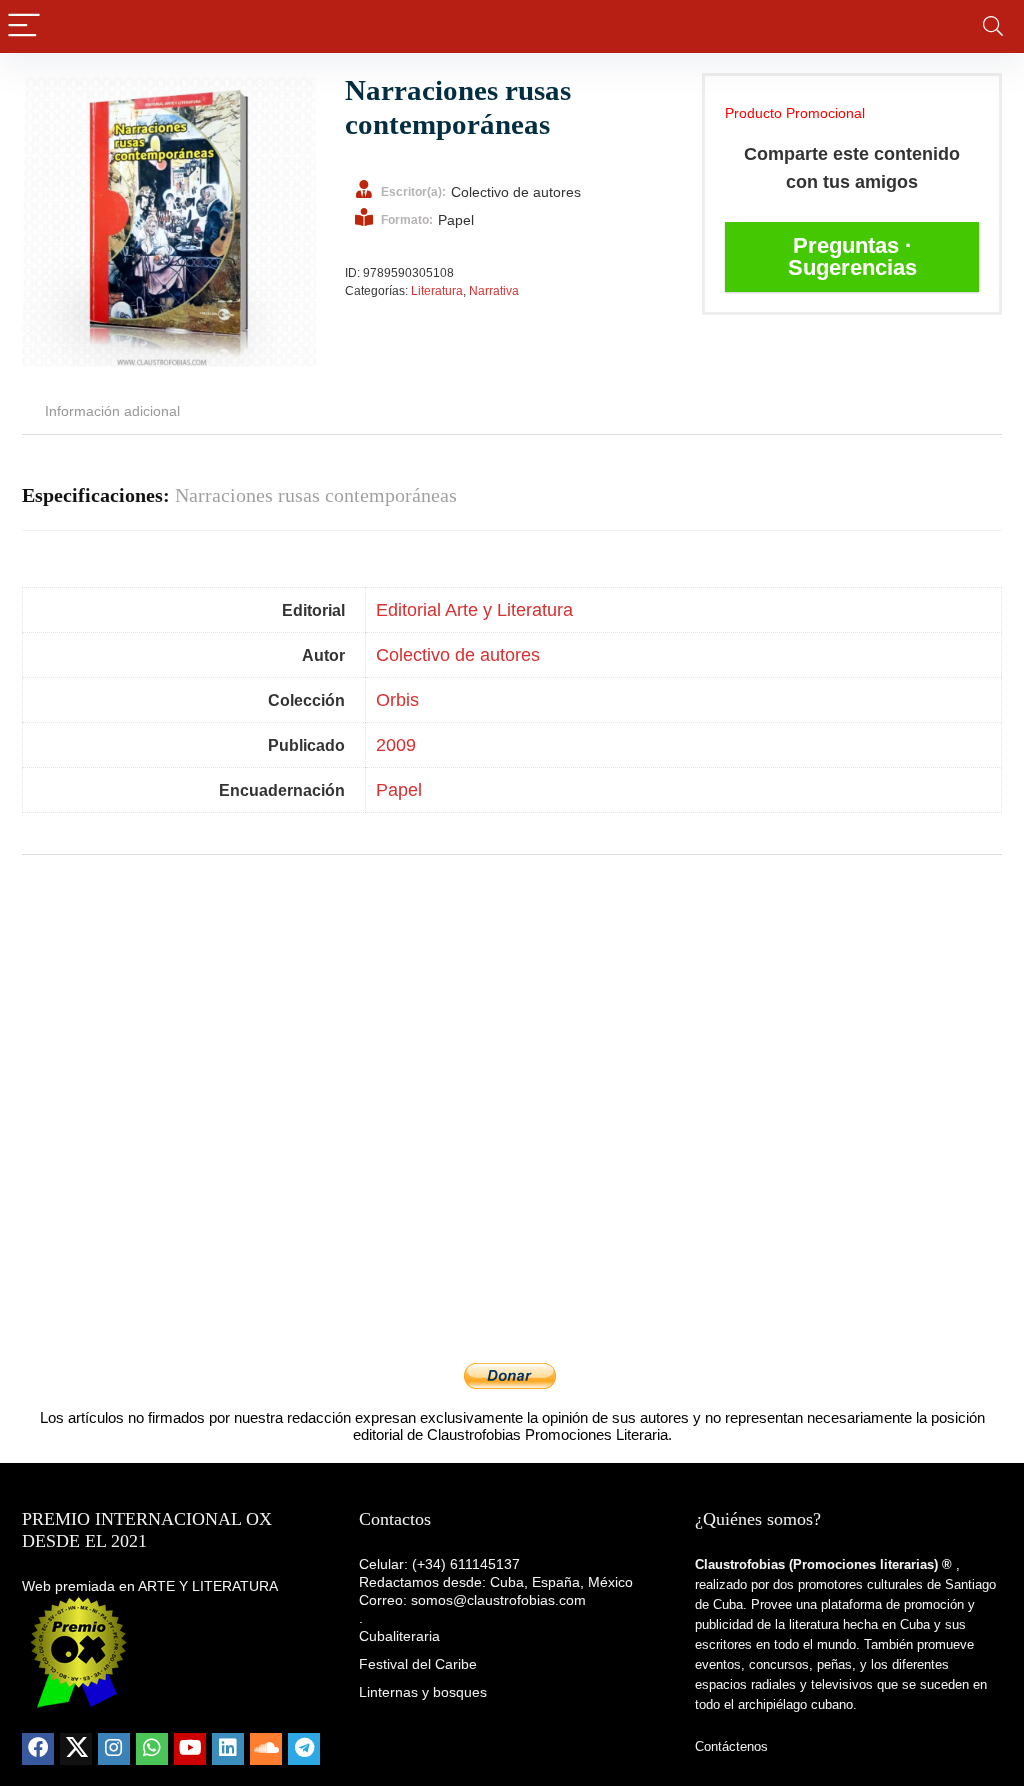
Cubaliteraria (399, 1636)
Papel (399, 790)
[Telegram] (304, 1749)
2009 (396, 745)
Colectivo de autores (458, 655)
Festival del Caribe (418, 1664)
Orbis (397, 700)
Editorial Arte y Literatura (474, 610)
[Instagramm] (114, 1749)
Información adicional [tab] (112, 411)
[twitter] (76, 1749)
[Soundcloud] (266, 1749)
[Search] (993, 26)
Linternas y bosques (423, 1692)
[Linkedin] (228, 1749)
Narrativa (494, 291)
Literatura (437, 291)
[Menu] (24, 26)
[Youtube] (190, 1749)
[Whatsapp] (152, 1749)
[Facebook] (38, 1749)
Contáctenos (731, 1746)
